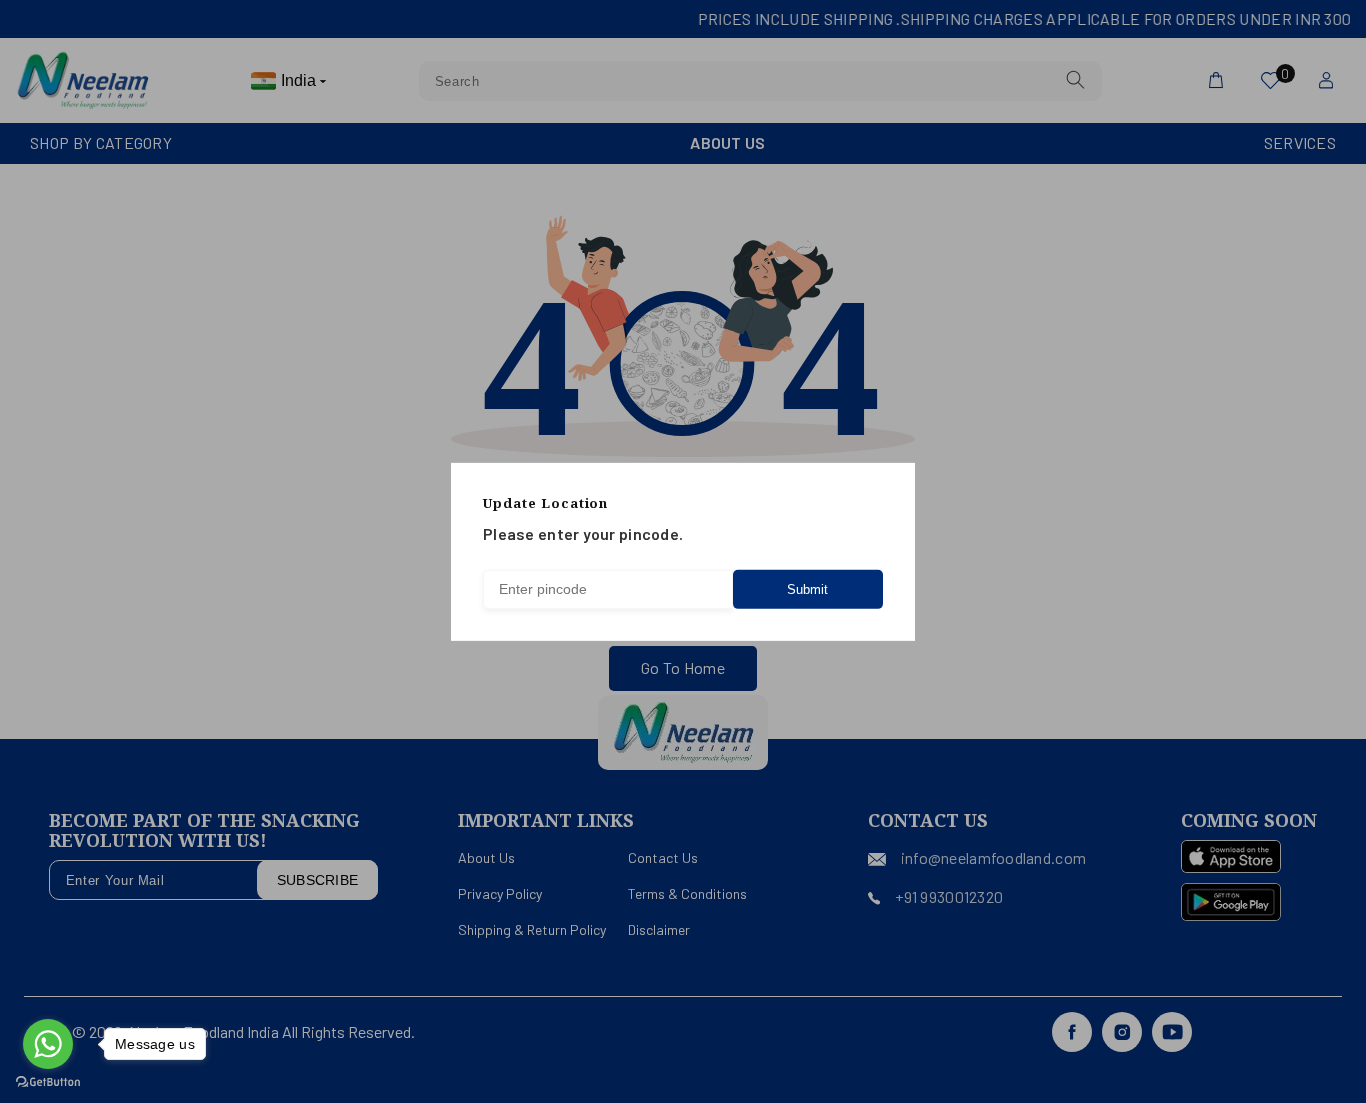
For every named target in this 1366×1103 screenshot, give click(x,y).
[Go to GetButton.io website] (48, 1082)
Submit (807, 589)
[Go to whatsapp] (48, 1044)
